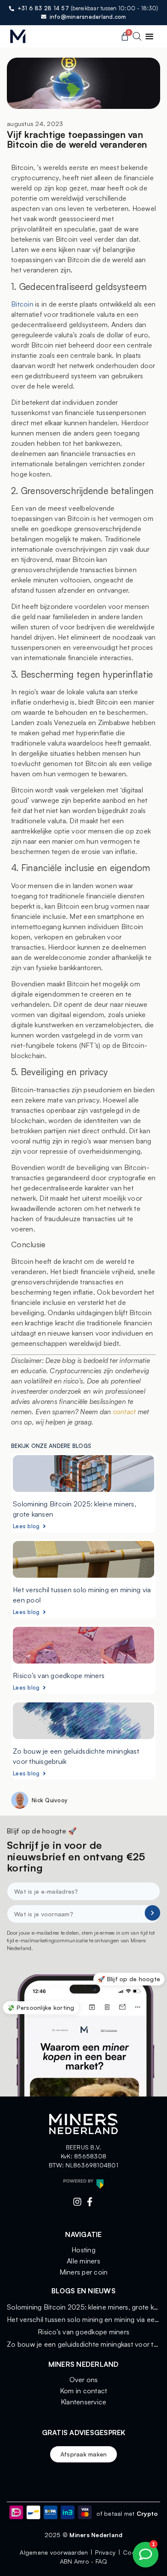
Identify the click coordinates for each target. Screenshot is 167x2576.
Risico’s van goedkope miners (59, 1675)
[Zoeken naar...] (137, 38)
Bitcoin (22, 304)
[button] (149, 37)
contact (125, 1412)
